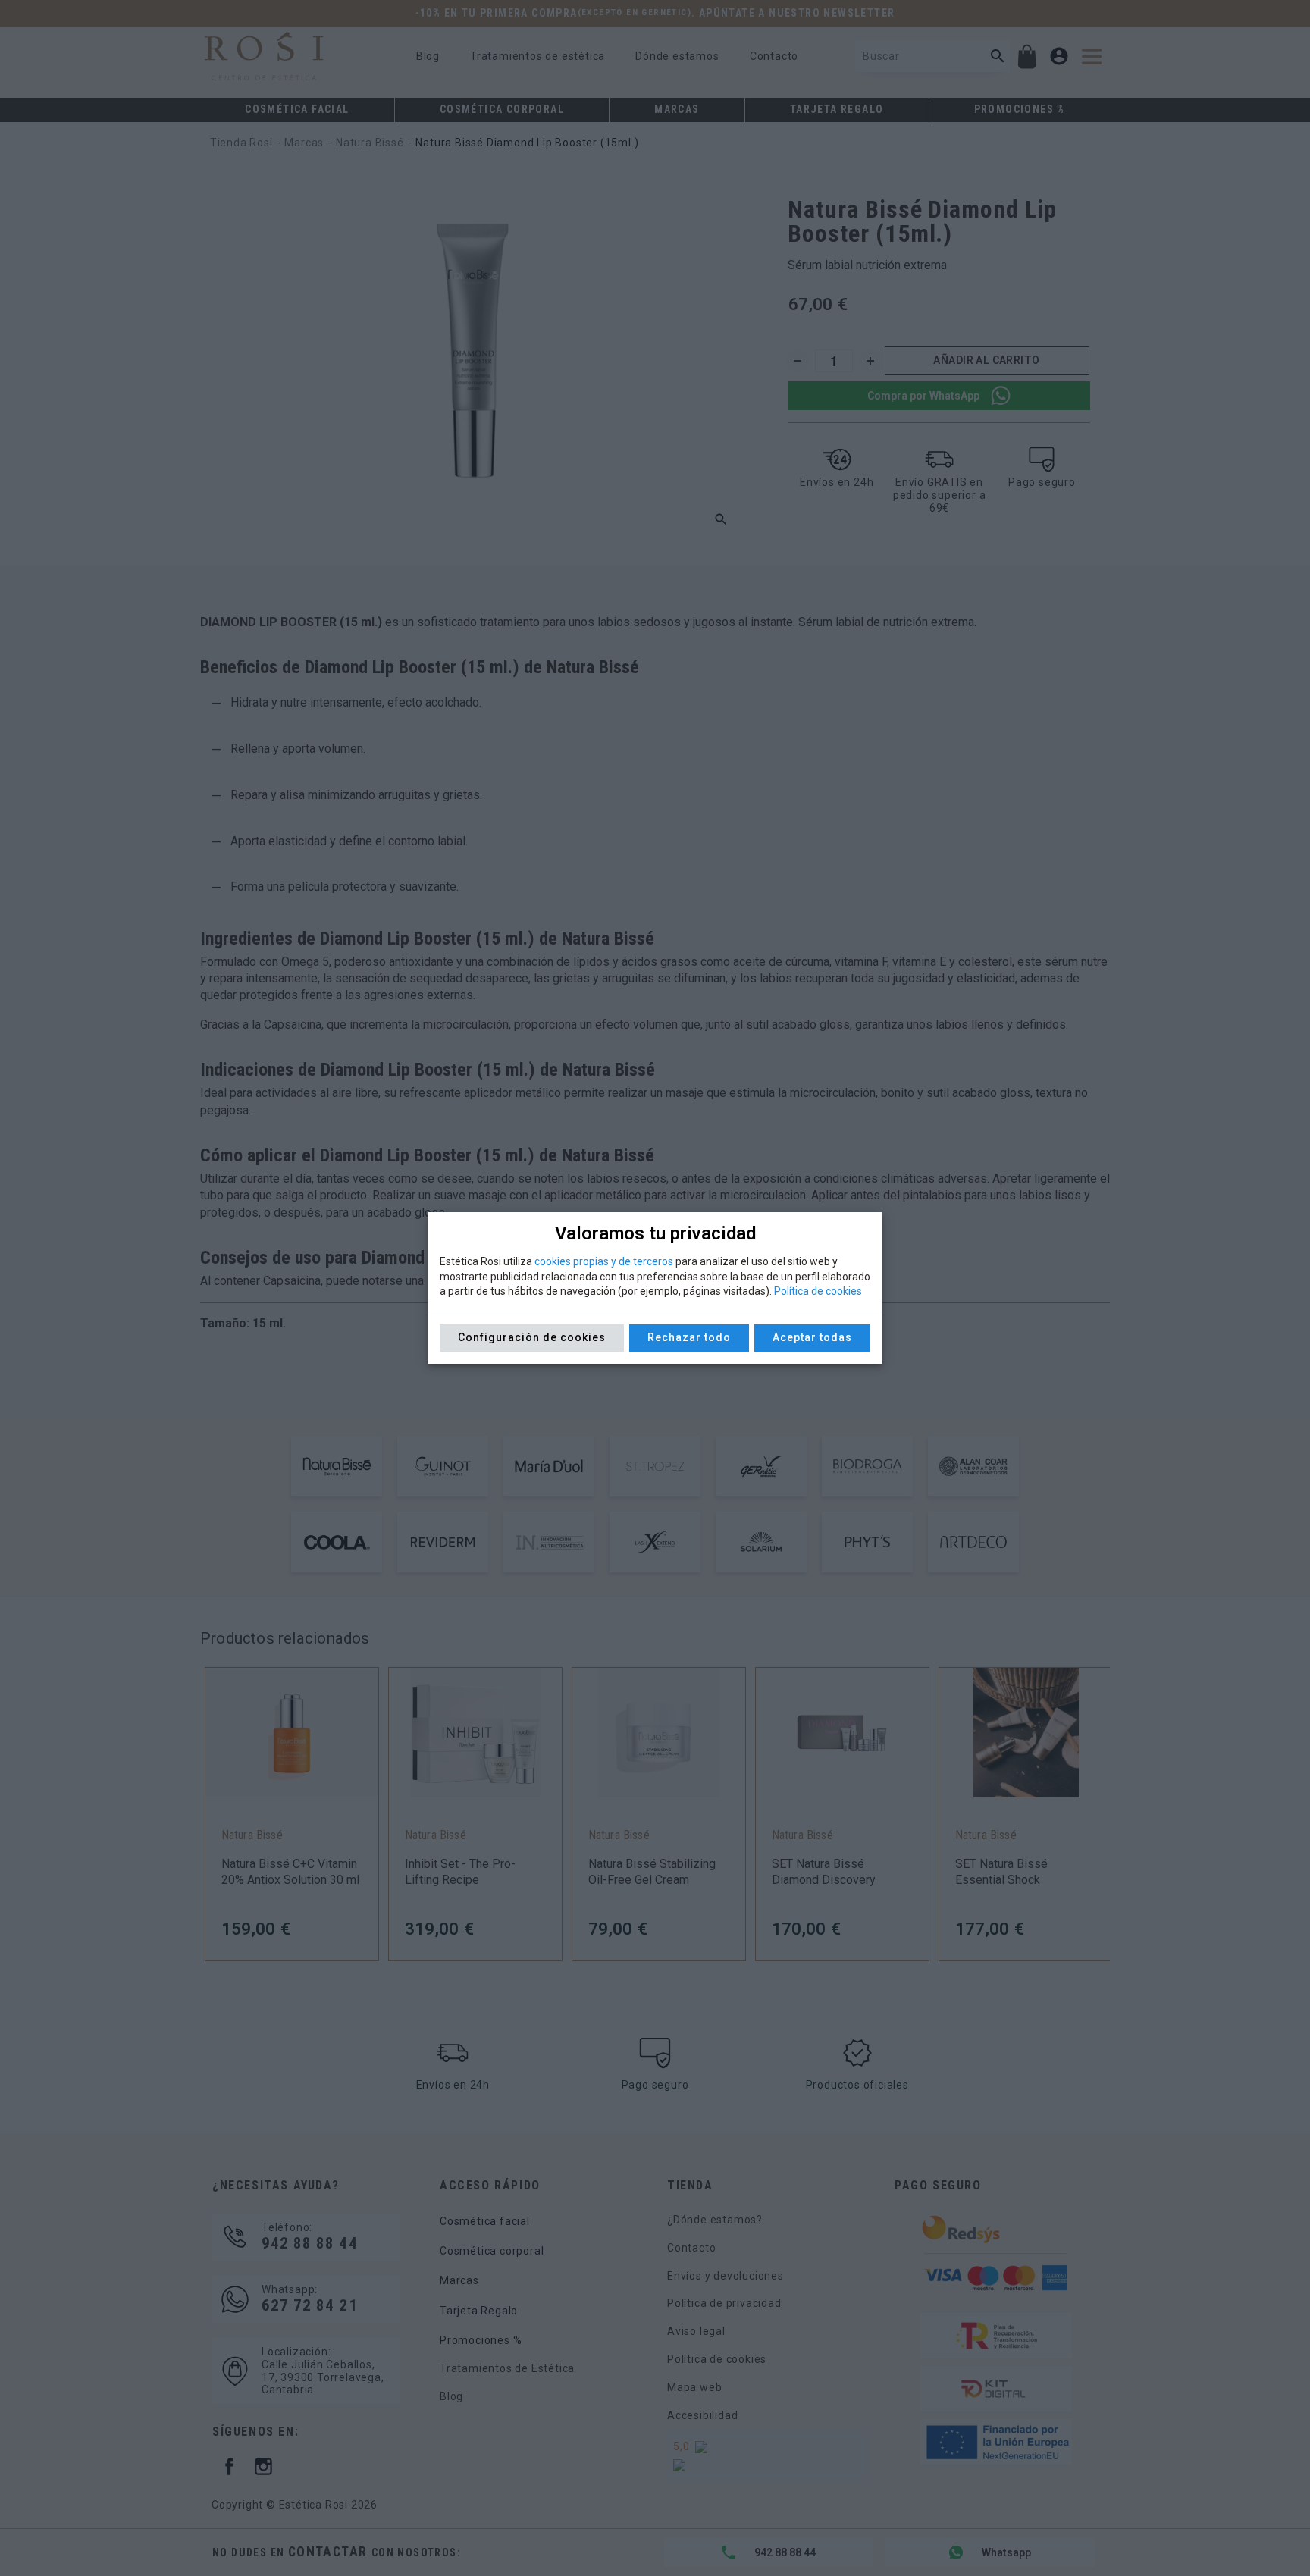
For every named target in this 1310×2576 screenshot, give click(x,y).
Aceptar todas (812, 1337)
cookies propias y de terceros (604, 1261)
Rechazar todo (689, 1337)
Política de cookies (818, 1291)
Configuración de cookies (532, 1337)
